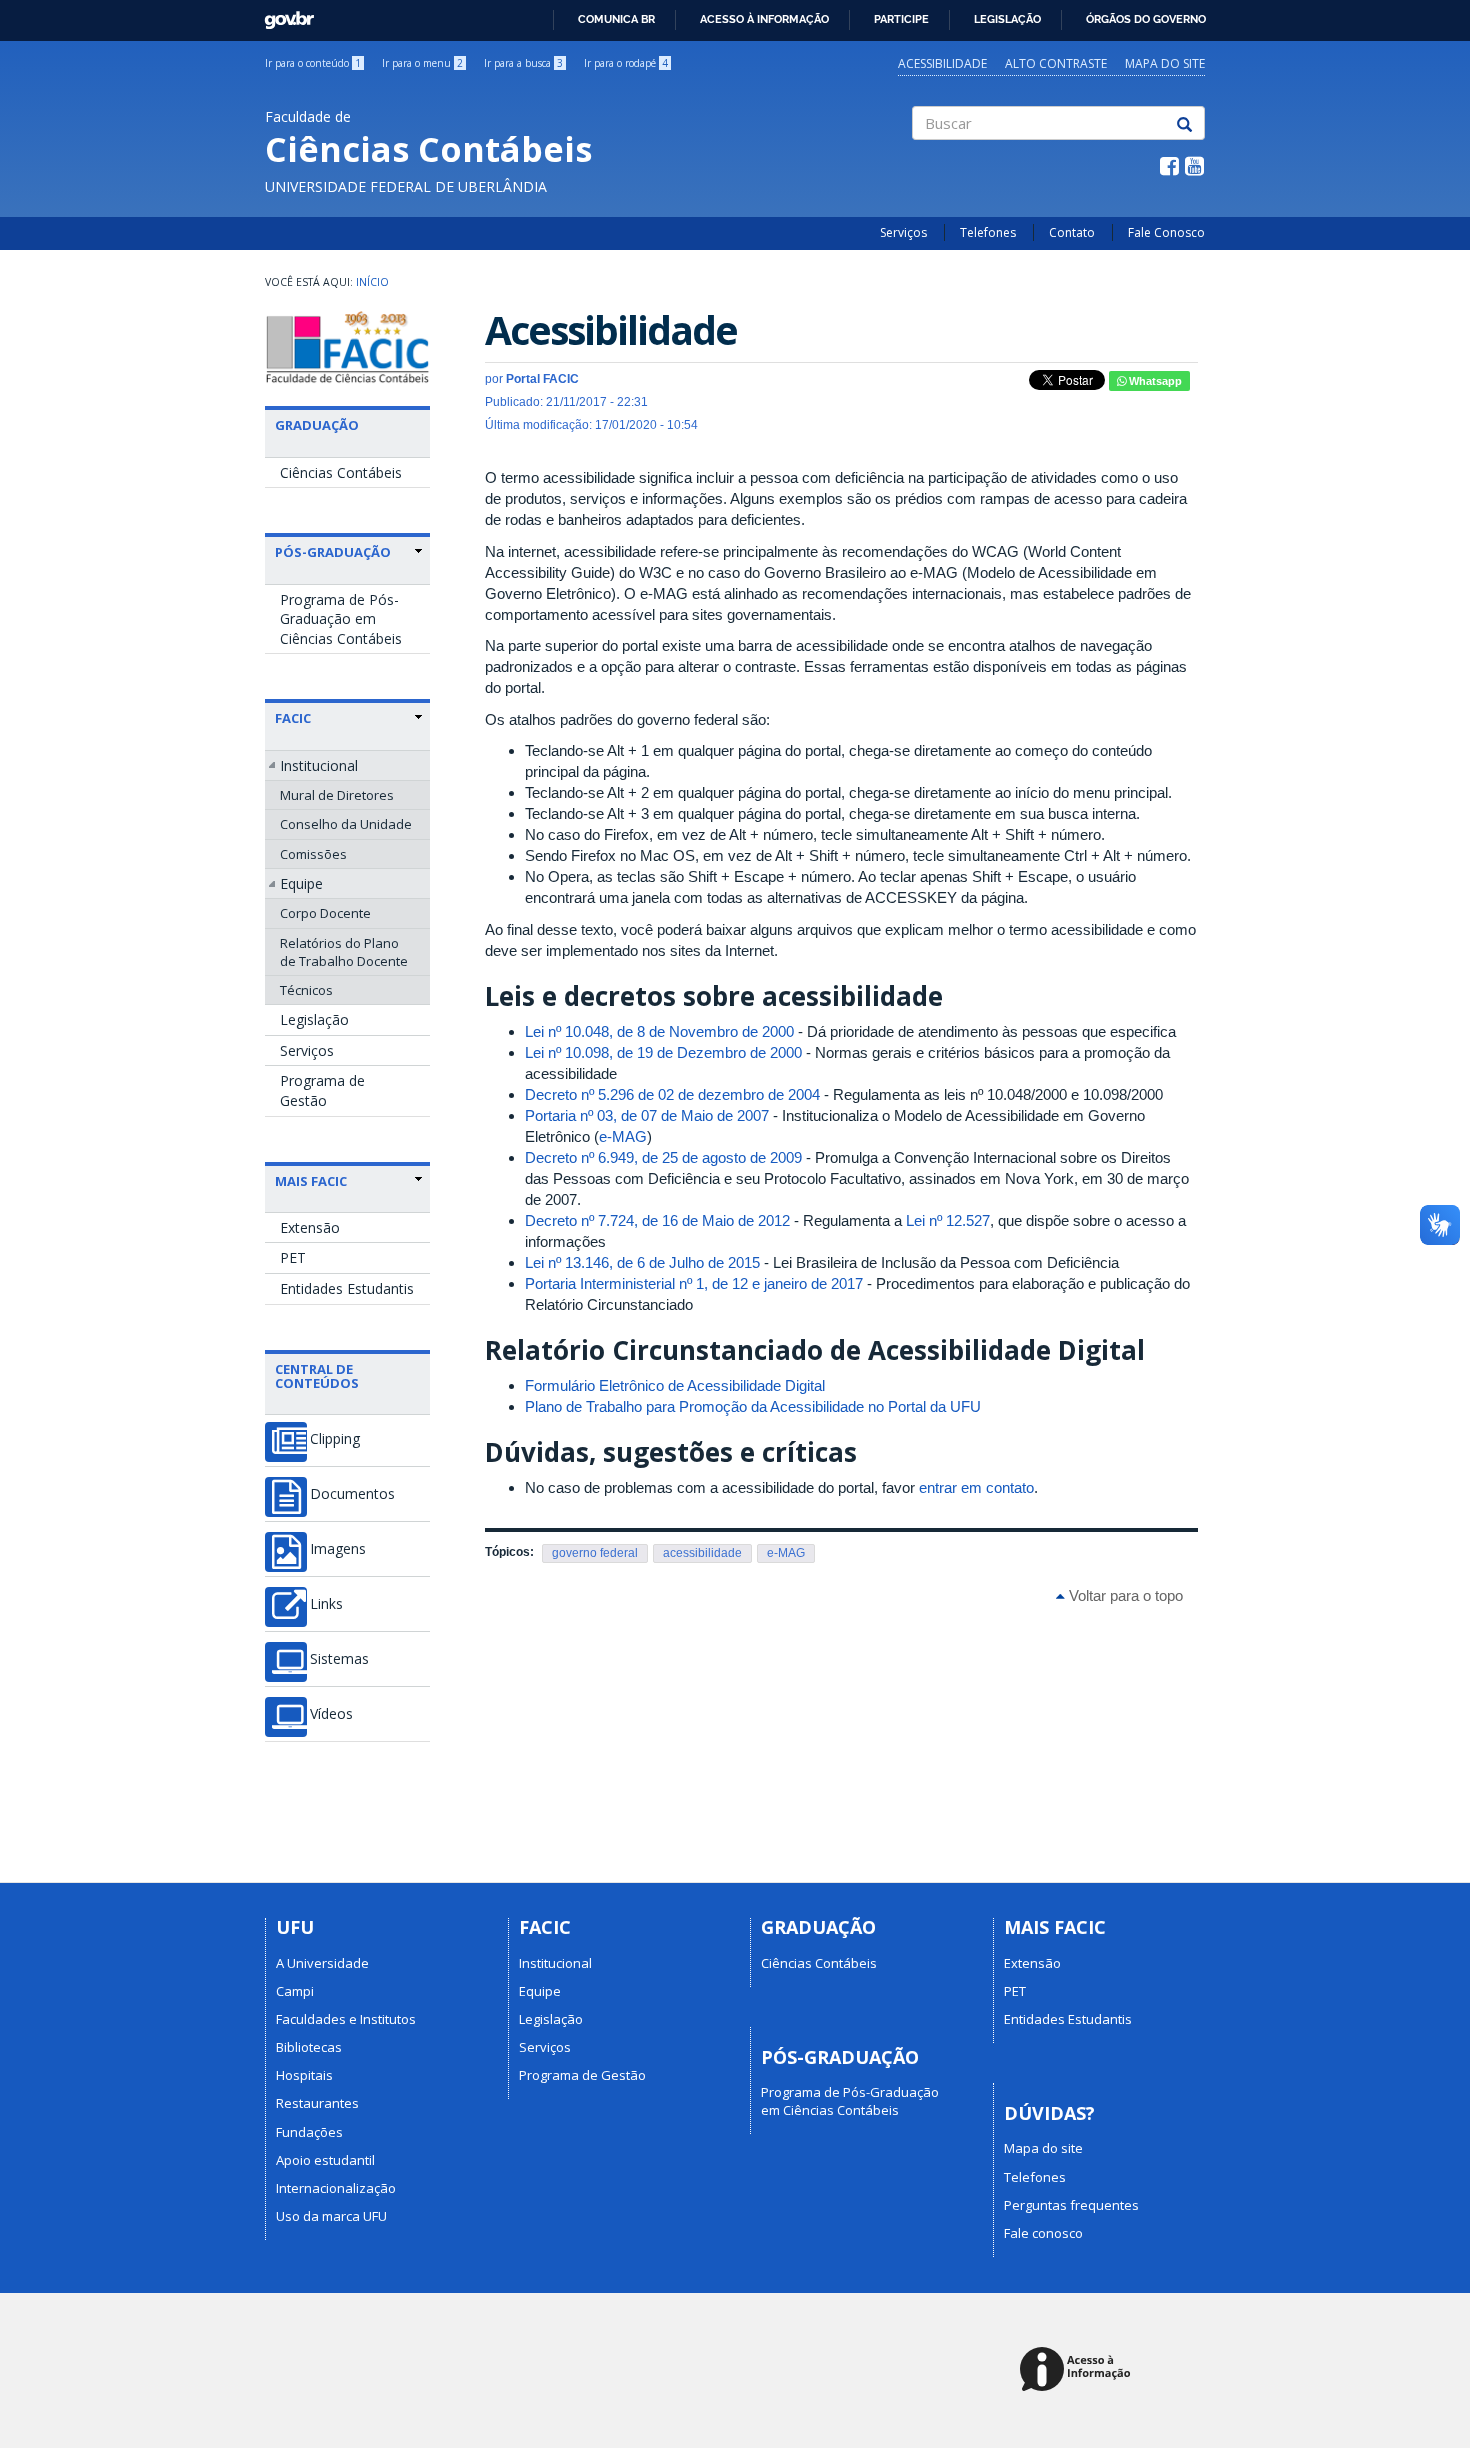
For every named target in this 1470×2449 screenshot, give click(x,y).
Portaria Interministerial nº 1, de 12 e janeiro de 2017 (694, 1283)
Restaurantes (317, 2103)
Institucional (319, 765)
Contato (1072, 232)
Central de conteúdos (317, 1376)
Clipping (335, 1439)
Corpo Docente (325, 913)
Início (372, 282)
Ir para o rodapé (626, 63)
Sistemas (339, 1659)
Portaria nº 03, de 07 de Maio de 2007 (647, 1115)
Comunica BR (616, 19)
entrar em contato (976, 1487)
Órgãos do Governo (1146, 19)
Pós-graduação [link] (333, 552)
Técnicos (306, 990)
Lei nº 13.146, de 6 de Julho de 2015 (642, 1262)
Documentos (352, 1494)
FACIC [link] (293, 718)
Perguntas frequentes (1071, 2205)
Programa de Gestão (322, 1090)
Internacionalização (336, 2188)
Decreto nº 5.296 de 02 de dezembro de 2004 (672, 1094)
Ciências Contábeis (341, 472)
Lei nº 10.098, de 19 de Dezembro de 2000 (663, 1052)
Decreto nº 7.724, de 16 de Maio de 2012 (657, 1220)
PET (293, 1257)
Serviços (903, 232)
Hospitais (304, 2075)
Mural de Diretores (337, 795)
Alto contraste (1056, 63)
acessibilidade (702, 1553)
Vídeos (331, 1714)
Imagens (338, 1549)
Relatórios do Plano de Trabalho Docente (344, 952)
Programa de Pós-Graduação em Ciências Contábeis (341, 619)
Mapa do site (1165, 63)
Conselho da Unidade (346, 824)
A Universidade (322, 1963)
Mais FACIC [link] (311, 1181)
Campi (295, 1991)
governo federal (595, 1553)
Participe (901, 19)
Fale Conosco (1166, 232)
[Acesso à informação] (1078, 2370)
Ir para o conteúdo (313, 63)
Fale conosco (1043, 2233)
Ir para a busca (523, 63)
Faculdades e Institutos (346, 2019)
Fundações (309, 2132)
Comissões (313, 854)
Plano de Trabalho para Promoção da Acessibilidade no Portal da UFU (753, 1406)
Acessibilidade (942, 63)
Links (326, 1604)
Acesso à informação (764, 19)
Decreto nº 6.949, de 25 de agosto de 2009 (663, 1157)
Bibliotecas (309, 2047)
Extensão (310, 1227)
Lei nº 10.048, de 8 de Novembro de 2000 (659, 1031)
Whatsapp (1154, 381)
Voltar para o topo (1124, 1595)
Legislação (1007, 19)
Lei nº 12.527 (948, 1220)
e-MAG (623, 1136)
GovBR (282, 14)
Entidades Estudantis (347, 1288)
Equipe (301, 883)
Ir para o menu (422, 63)
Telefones (988, 232)
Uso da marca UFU (331, 2216)
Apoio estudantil (325, 2160)
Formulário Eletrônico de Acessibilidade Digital (675, 1385)
